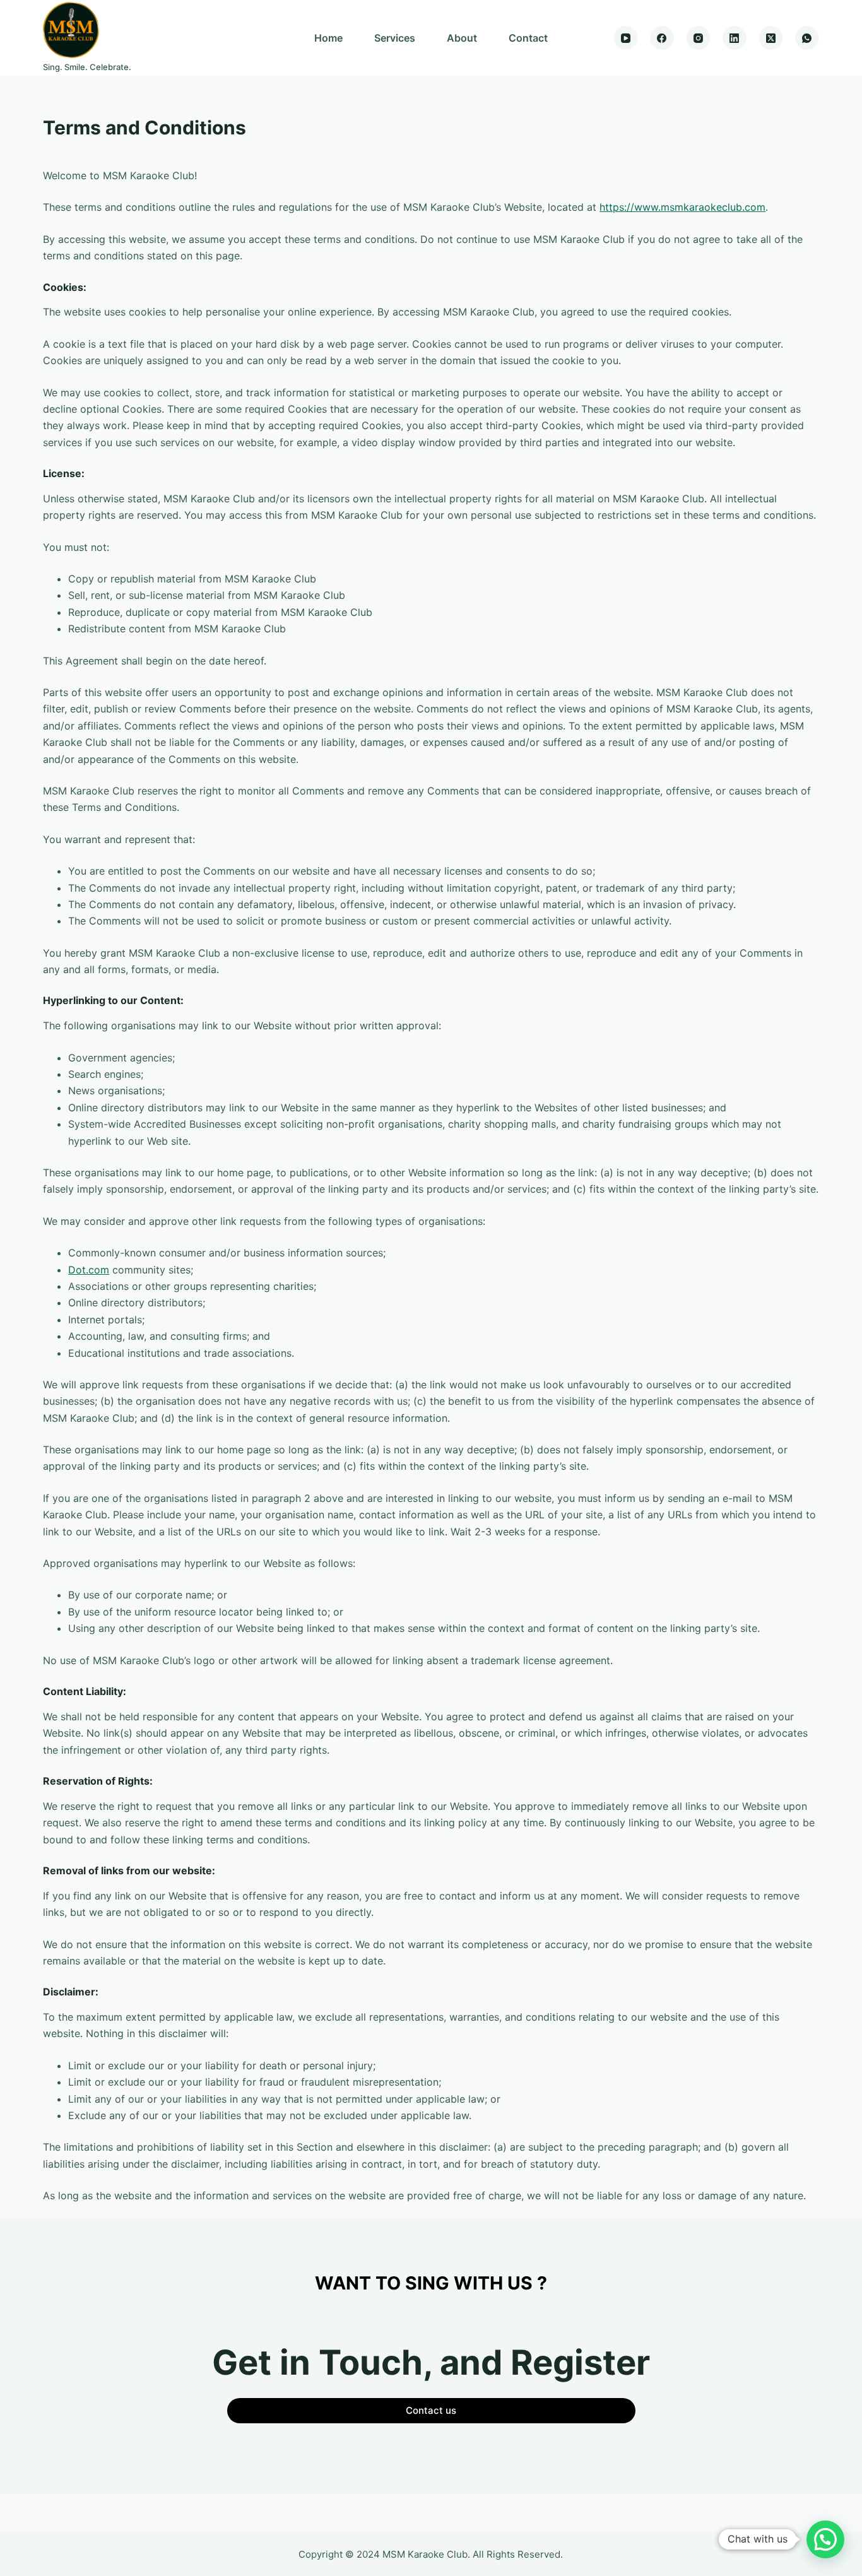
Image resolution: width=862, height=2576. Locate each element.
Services (395, 38)
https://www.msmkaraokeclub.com (682, 207)
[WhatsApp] (807, 38)
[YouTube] (626, 38)
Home (328, 38)
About (462, 38)
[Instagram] (699, 38)
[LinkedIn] (735, 38)
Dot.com (89, 1270)
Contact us (431, 2410)
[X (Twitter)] (771, 38)
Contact (528, 38)
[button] (825, 2539)
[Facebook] (662, 38)
